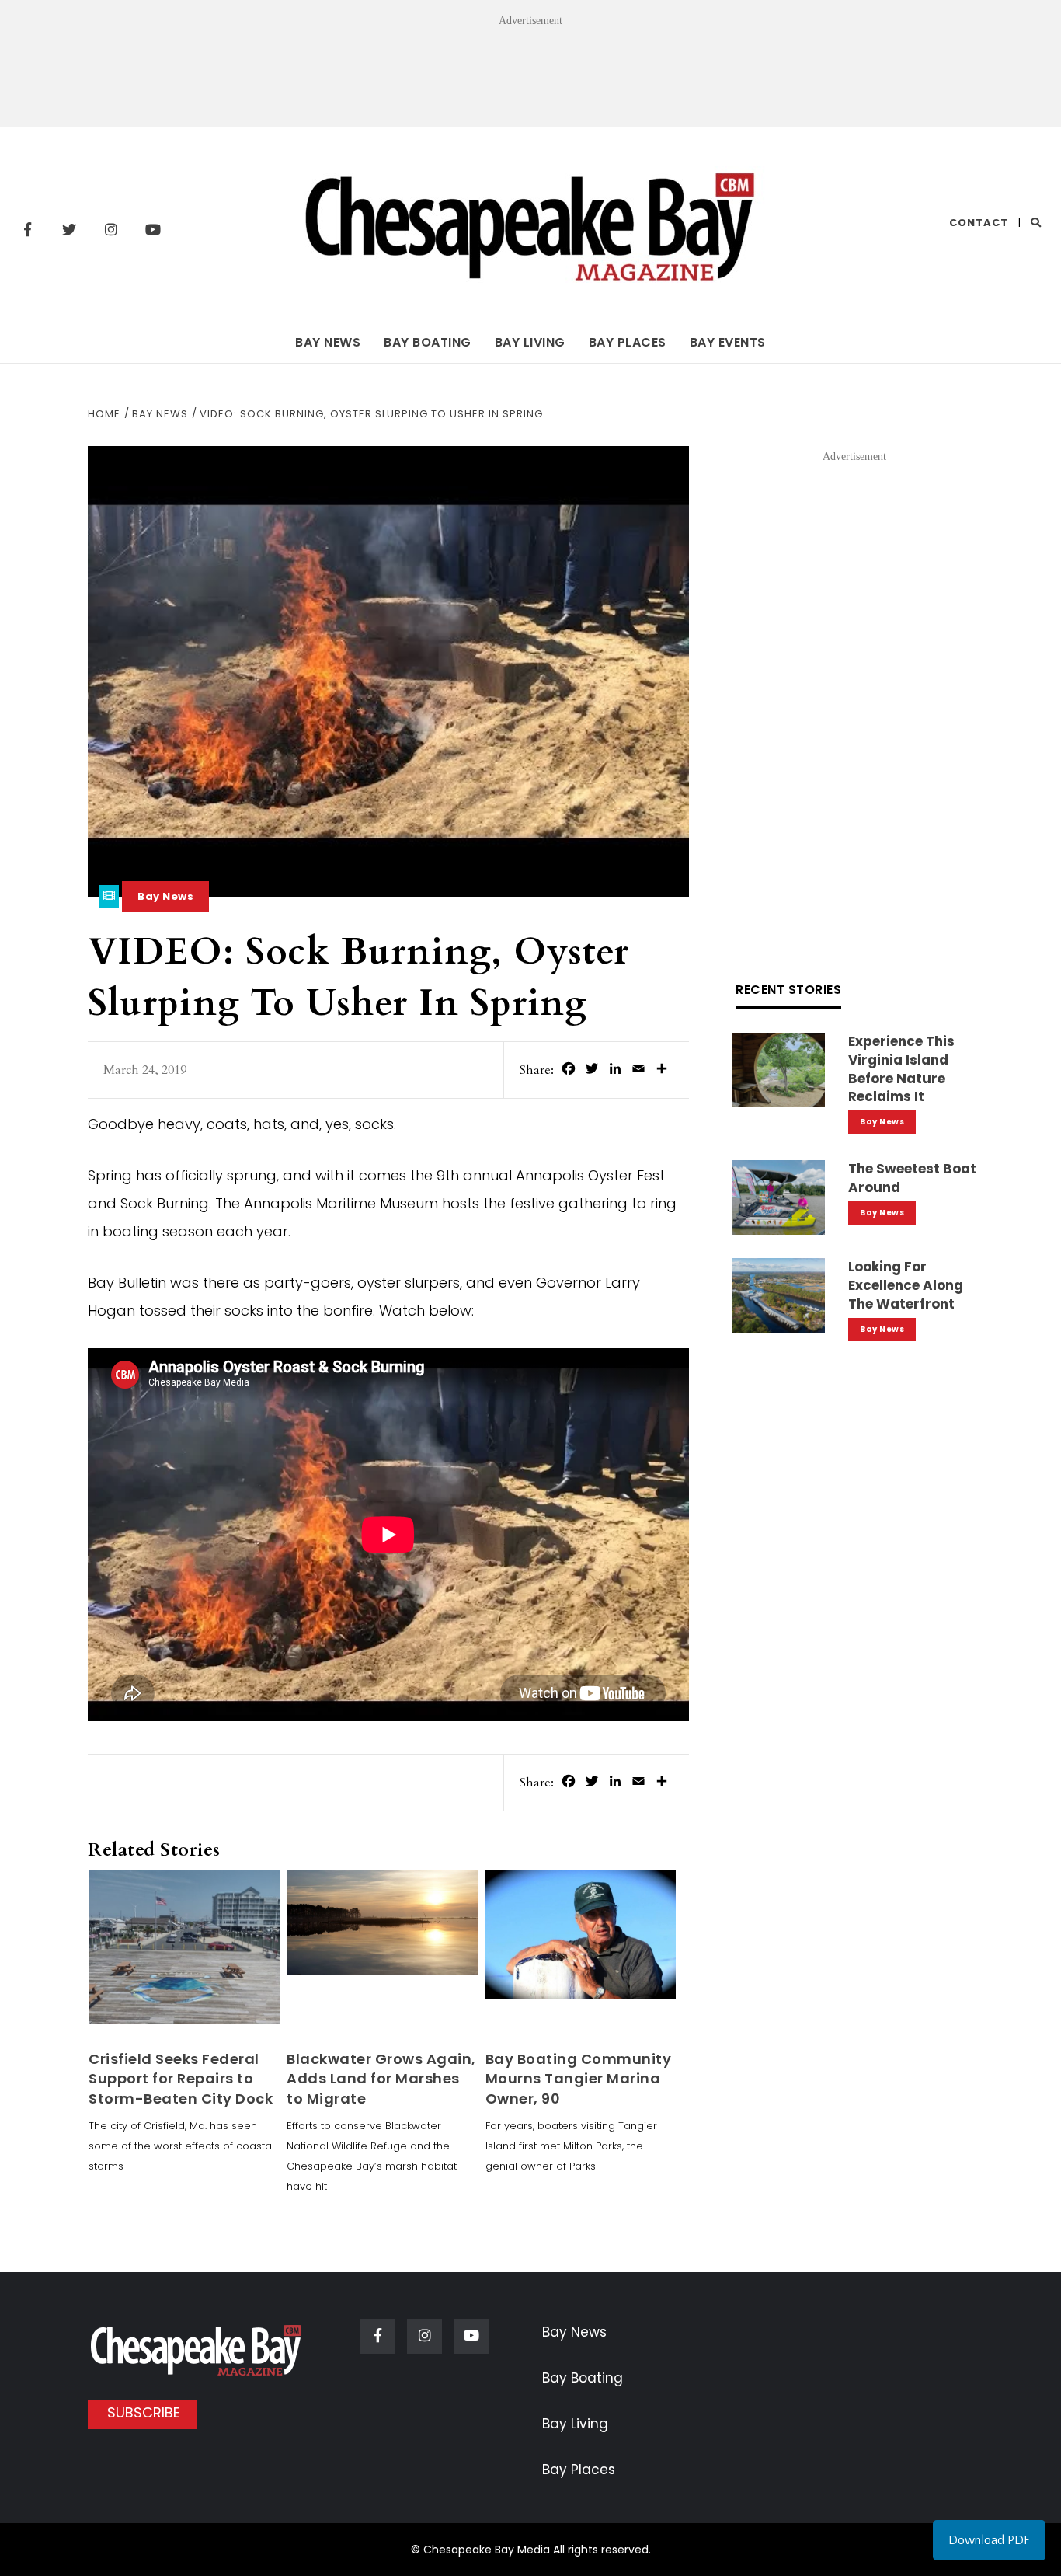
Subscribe (144, 2412)
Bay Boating (428, 342)
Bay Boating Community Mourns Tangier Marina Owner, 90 (579, 2078)
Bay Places (628, 342)
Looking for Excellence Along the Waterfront (906, 1285)
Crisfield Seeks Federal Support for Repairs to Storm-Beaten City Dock (181, 2078)
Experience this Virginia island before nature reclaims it (901, 1069)
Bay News (328, 342)
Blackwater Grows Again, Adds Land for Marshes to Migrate (381, 2078)
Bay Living (530, 342)
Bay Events (728, 342)
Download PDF (989, 2540)
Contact (979, 223)
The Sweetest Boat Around (912, 1178)
